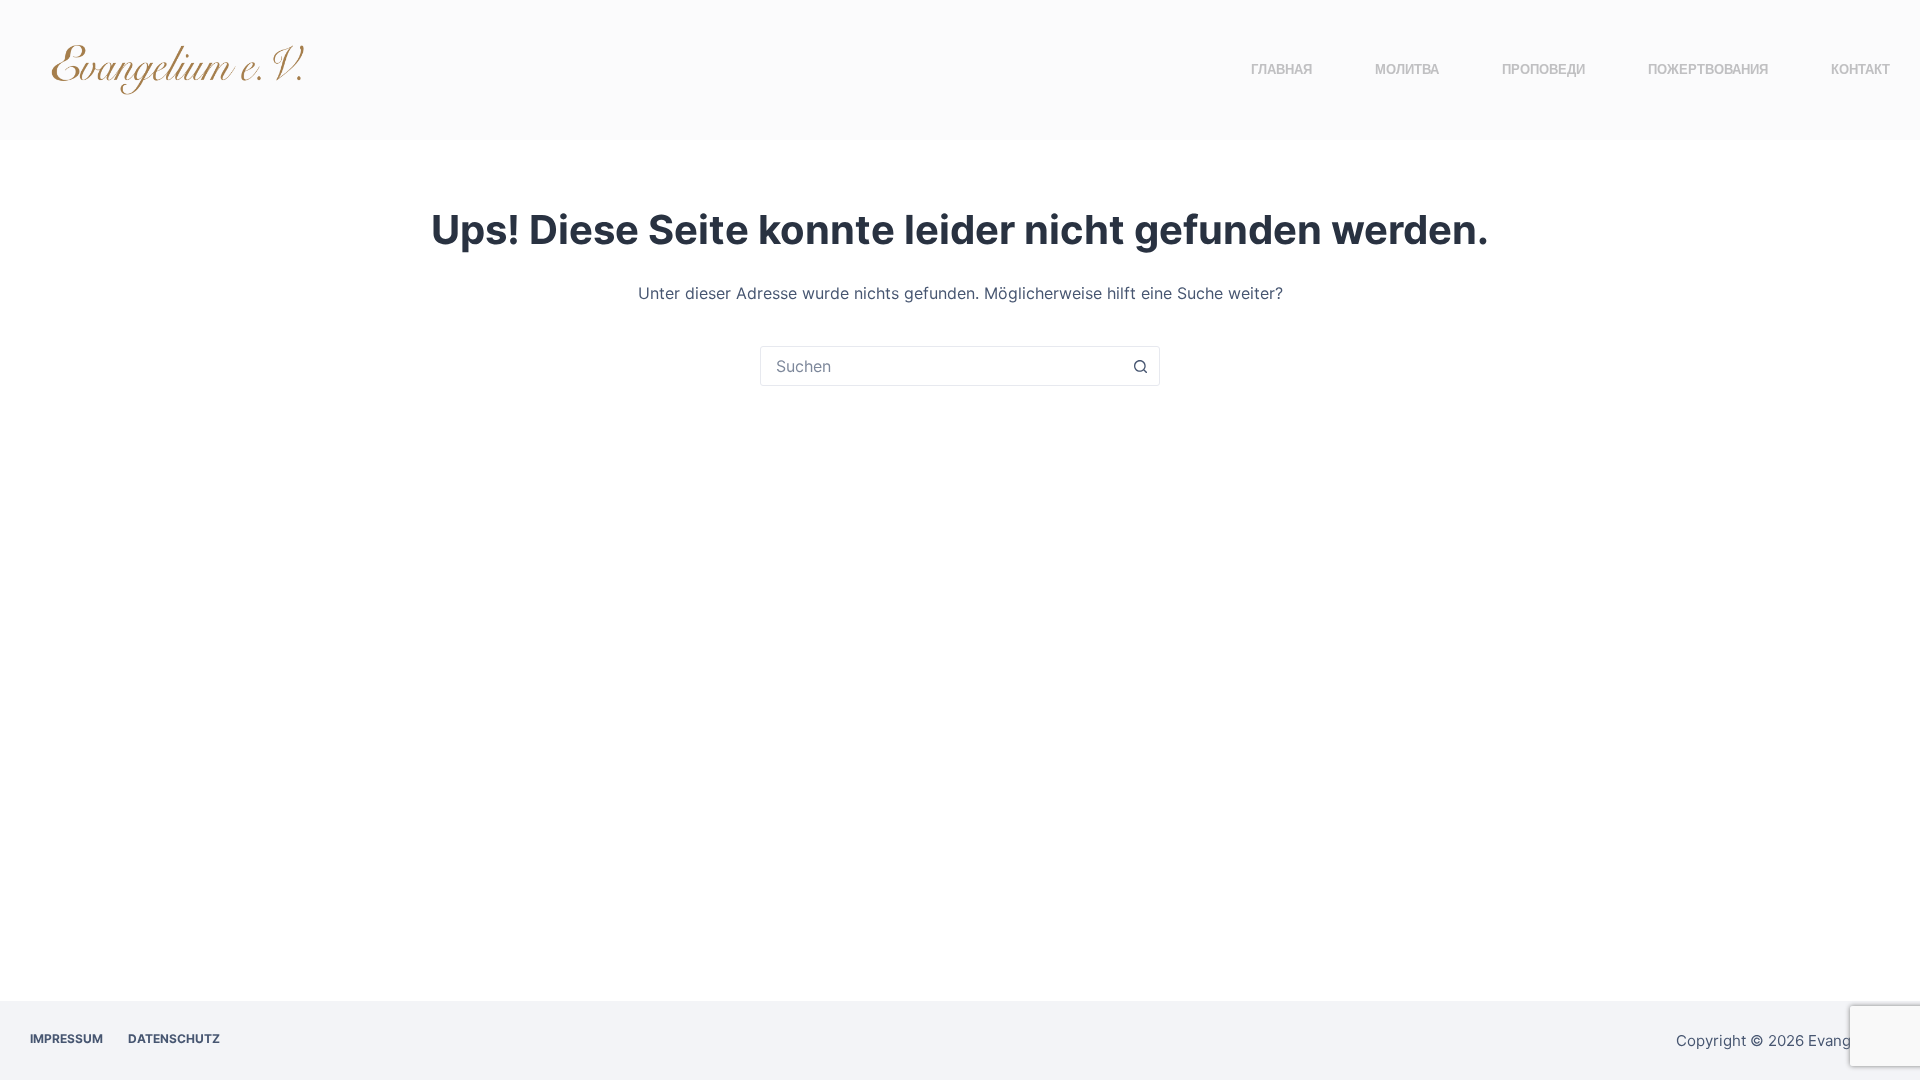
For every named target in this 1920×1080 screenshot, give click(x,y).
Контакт (1860, 69)
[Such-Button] (1140, 366)
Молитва (1407, 69)
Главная (1281, 69)
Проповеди (1543, 69)
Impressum (66, 1038)
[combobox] (941, 366)
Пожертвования (1708, 69)
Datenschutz (174, 1038)
